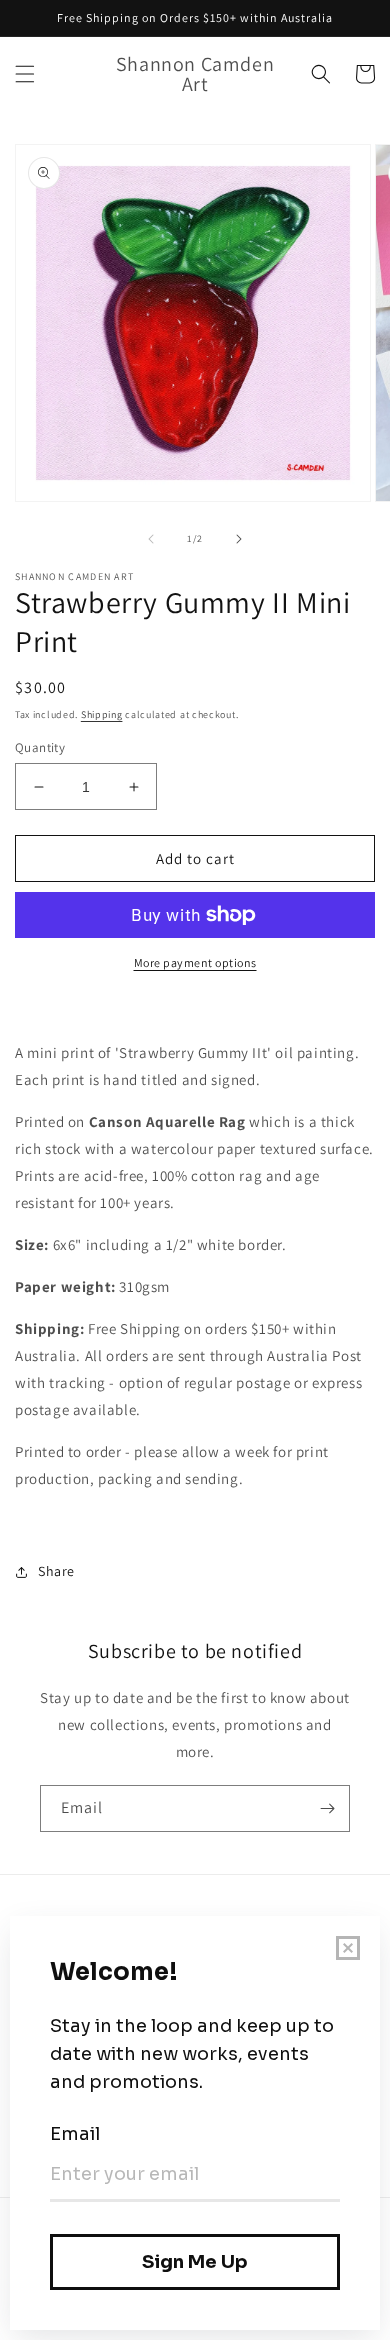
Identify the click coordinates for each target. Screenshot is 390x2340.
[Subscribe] (327, 1808)
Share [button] (56, 1571)
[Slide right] (239, 539)
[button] (25, 74)
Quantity (40, 747)
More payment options (195, 962)
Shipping (102, 714)
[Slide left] (151, 539)
